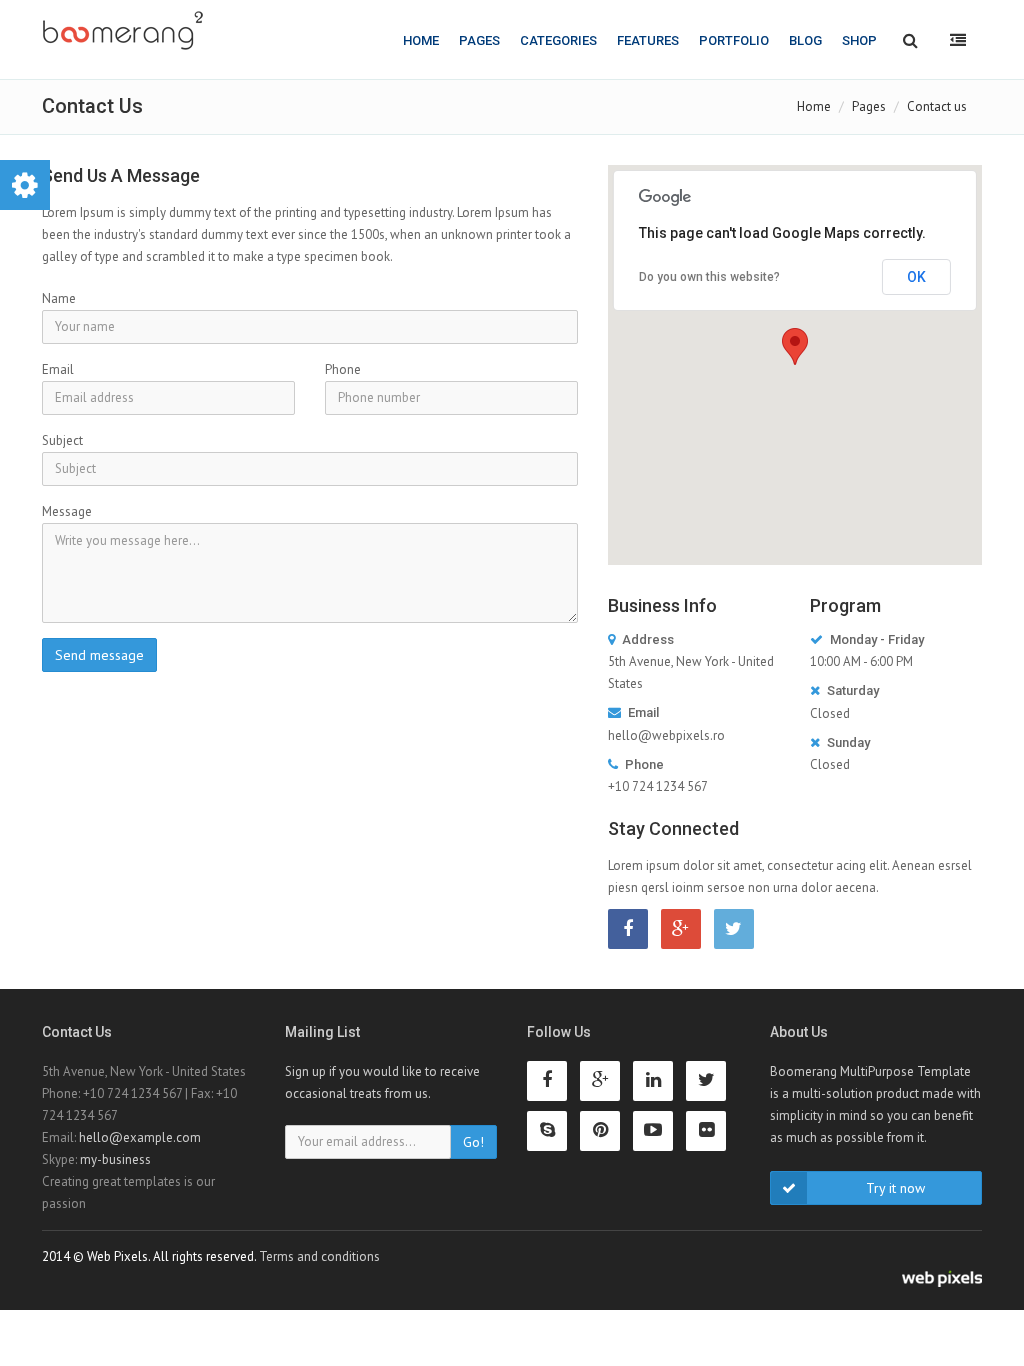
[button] (795, 346)
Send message (99, 655)
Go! (473, 1142)
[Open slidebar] (958, 39)
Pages (479, 40)
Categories (558, 40)
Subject (62, 440)
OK (916, 277)
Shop (859, 40)
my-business (115, 1159)
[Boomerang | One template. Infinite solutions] (123, 31)
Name (59, 298)
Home (421, 40)
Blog (805, 40)
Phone (343, 369)
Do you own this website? (709, 277)
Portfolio (734, 40)
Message (67, 511)
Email (58, 369)
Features (648, 40)
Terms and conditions (319, 1256)
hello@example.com (140, 1137)
